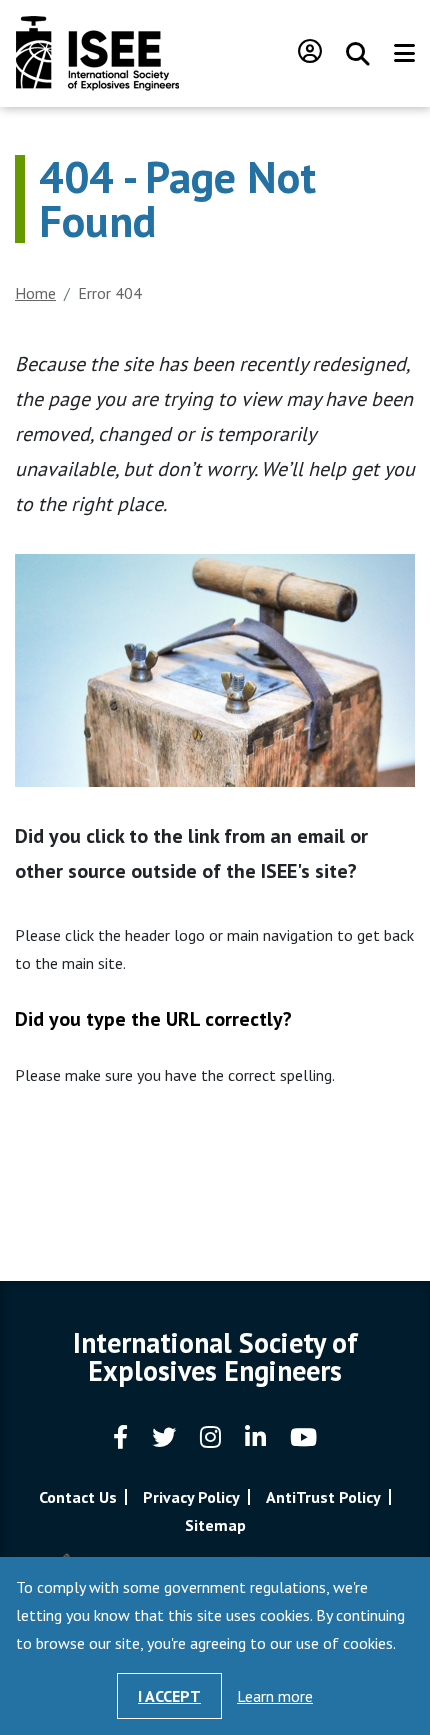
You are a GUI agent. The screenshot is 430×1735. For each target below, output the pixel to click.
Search (358, 54)
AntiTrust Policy (323, 1497)
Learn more (275, 1696)
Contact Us (78, 1497)
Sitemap (215, 1525)
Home (35, 293)
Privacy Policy (191, 1497)
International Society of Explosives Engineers (97, 53)
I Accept (169, 1696)
